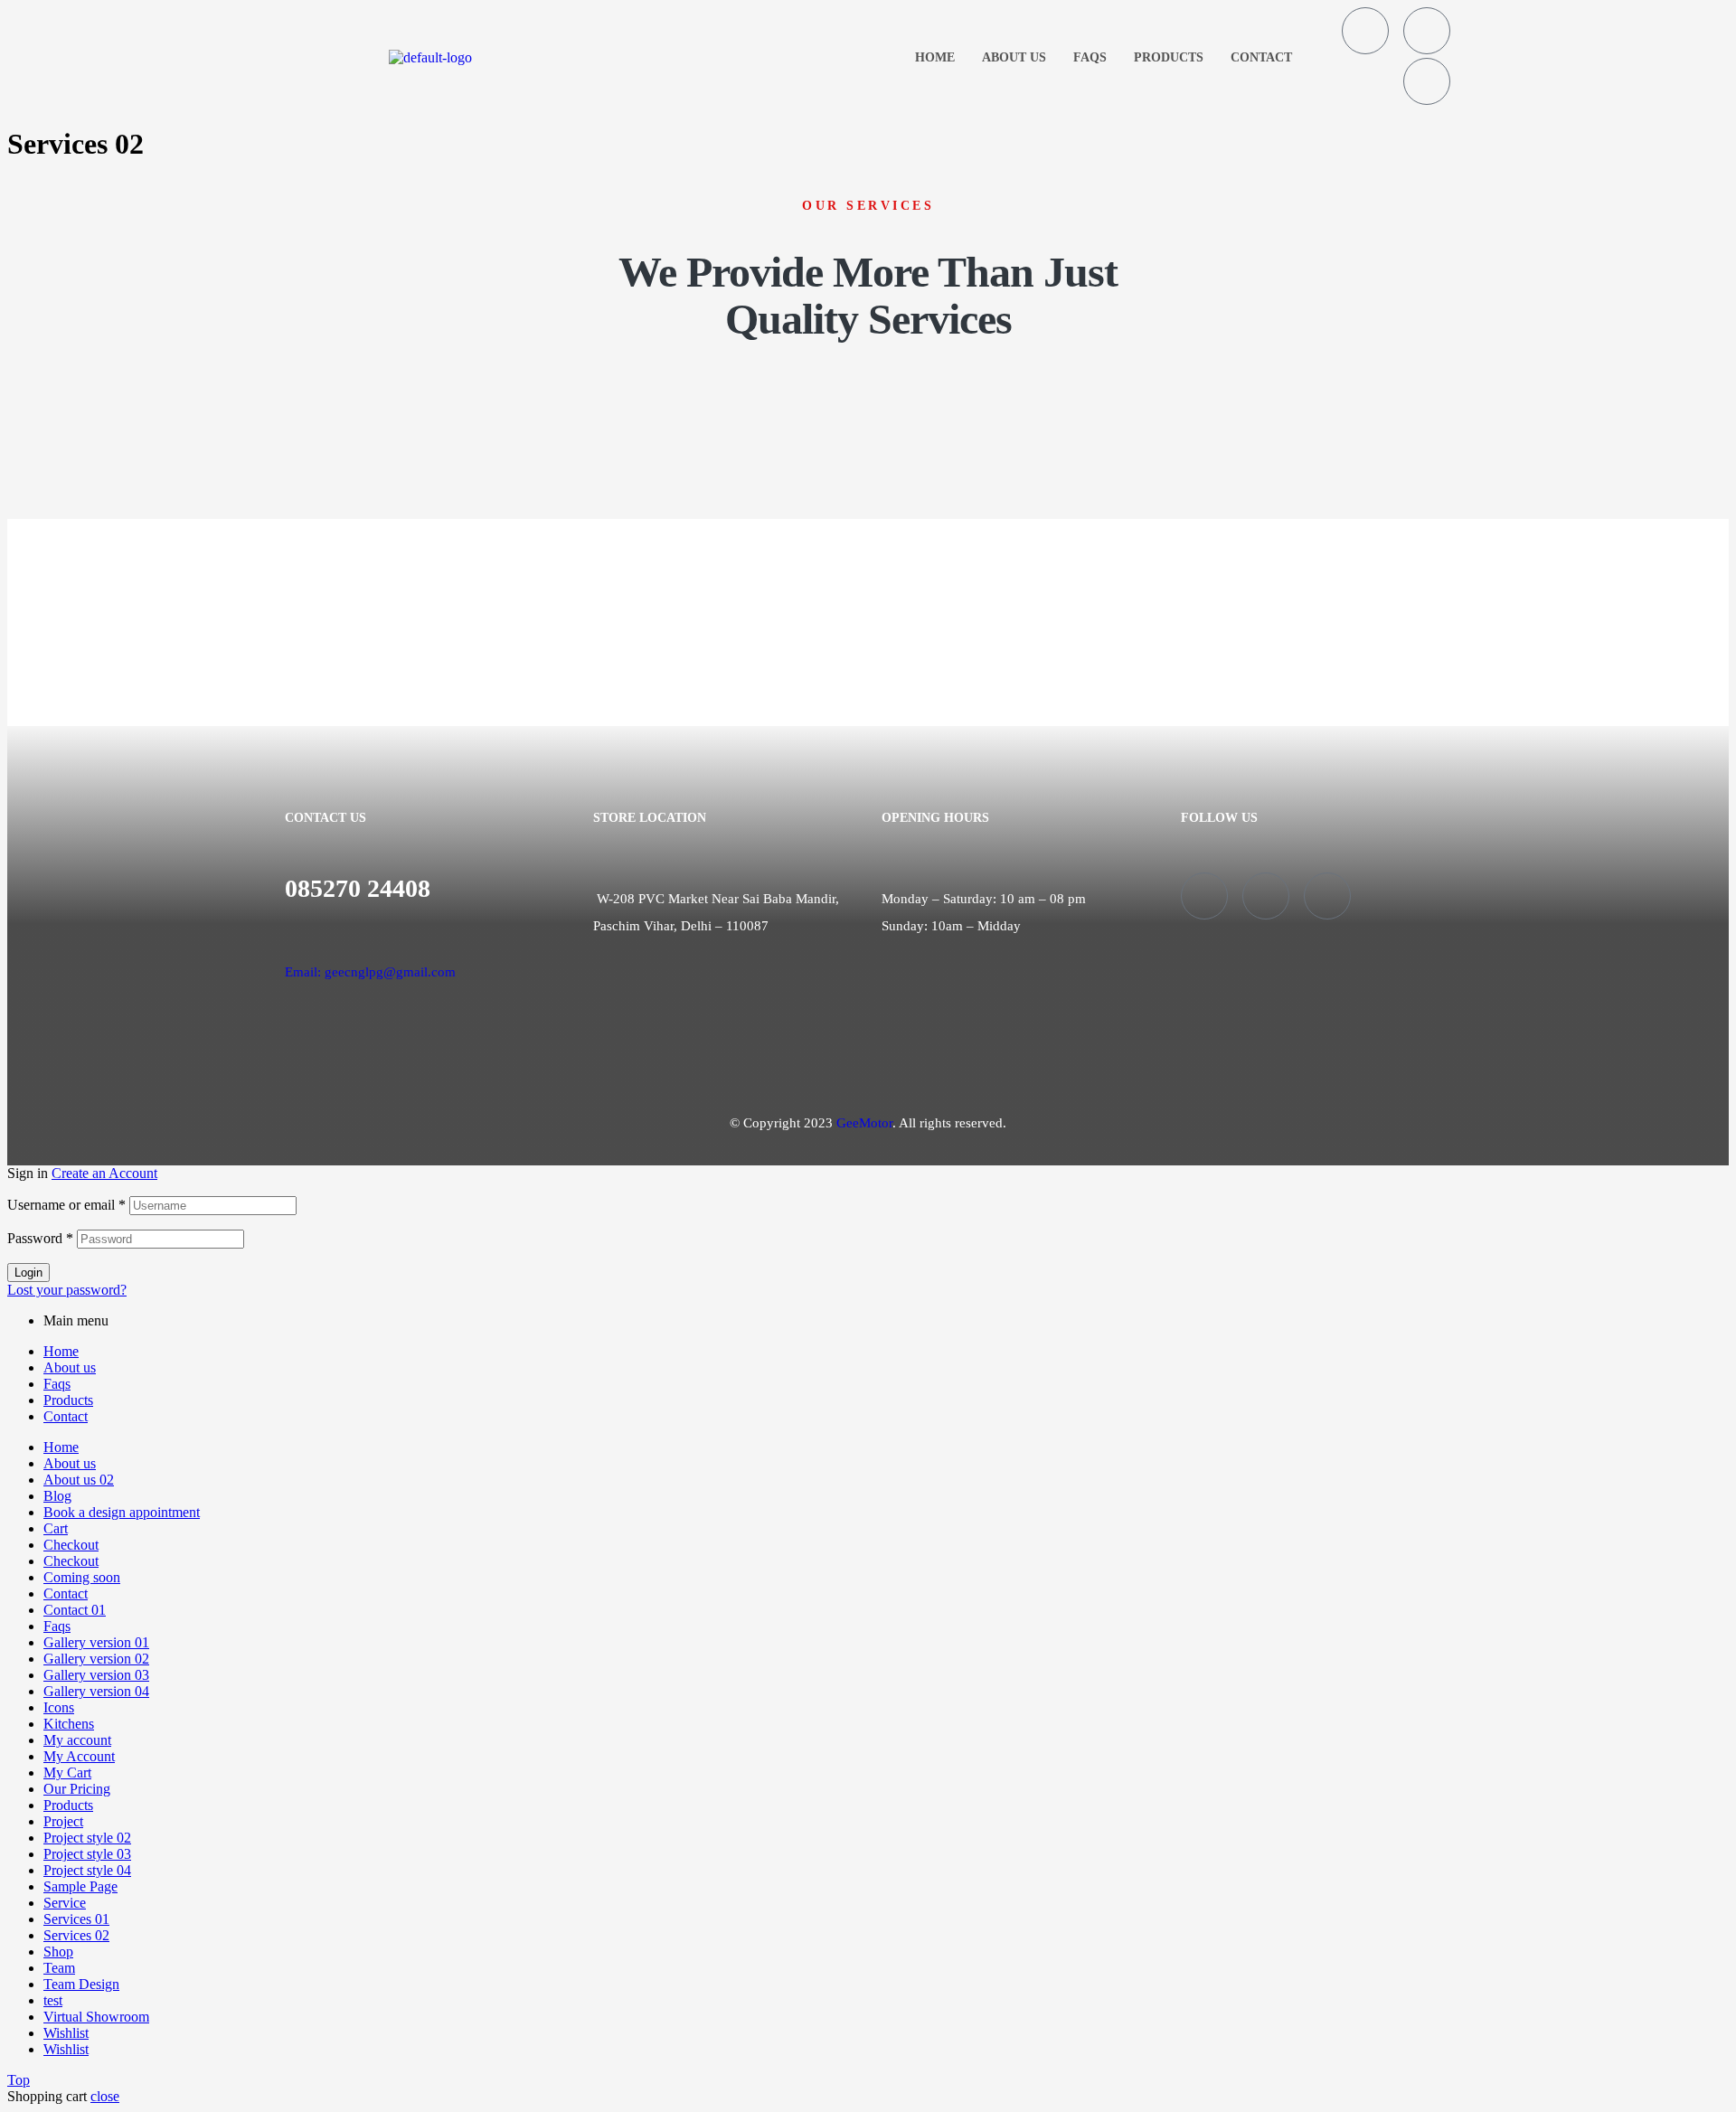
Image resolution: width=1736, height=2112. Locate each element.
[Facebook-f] (1365, 31)
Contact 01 (75, 1610)
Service (65, 1903)
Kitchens (69, 1724)
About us (1014, 57)
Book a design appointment (122, 1512)
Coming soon (82, 1577)
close (105, 2096)
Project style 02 (87, 1838)
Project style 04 (87, 1870)
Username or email (66, 1205)
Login (28, 1273)
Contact (1261, 57)
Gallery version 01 (96, 1642)
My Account (79, 1756)
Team (59, 1968)
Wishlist (66, 2033)
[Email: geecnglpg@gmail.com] (292, 933)
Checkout (71, 1545)
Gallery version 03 (96, 1675)
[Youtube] (1427, 81)
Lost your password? (67, 1290)
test (53, 2000)
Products (1169, 57)
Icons (59, 1707)
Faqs (1090, 57)
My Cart (67, 1773)
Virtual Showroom (96, 2017)
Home (935, 57)
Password (40, 1238)
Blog (57, 1496)
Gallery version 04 (96, 1691)
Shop (58, 1952)
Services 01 (76, 1919)
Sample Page (80, 1886)
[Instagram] (1427, 31)
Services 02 (76, 1935)
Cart (56, 1528)
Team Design (81, 1984)
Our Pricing (77, 1789)
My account (77, 1740)
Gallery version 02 (96, 1659)
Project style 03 (87, 1854)
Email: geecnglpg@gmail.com (370, 972)
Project (63, 1821)
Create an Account (104, 1173)
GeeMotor (864, 1123)
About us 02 (79, 1480)
